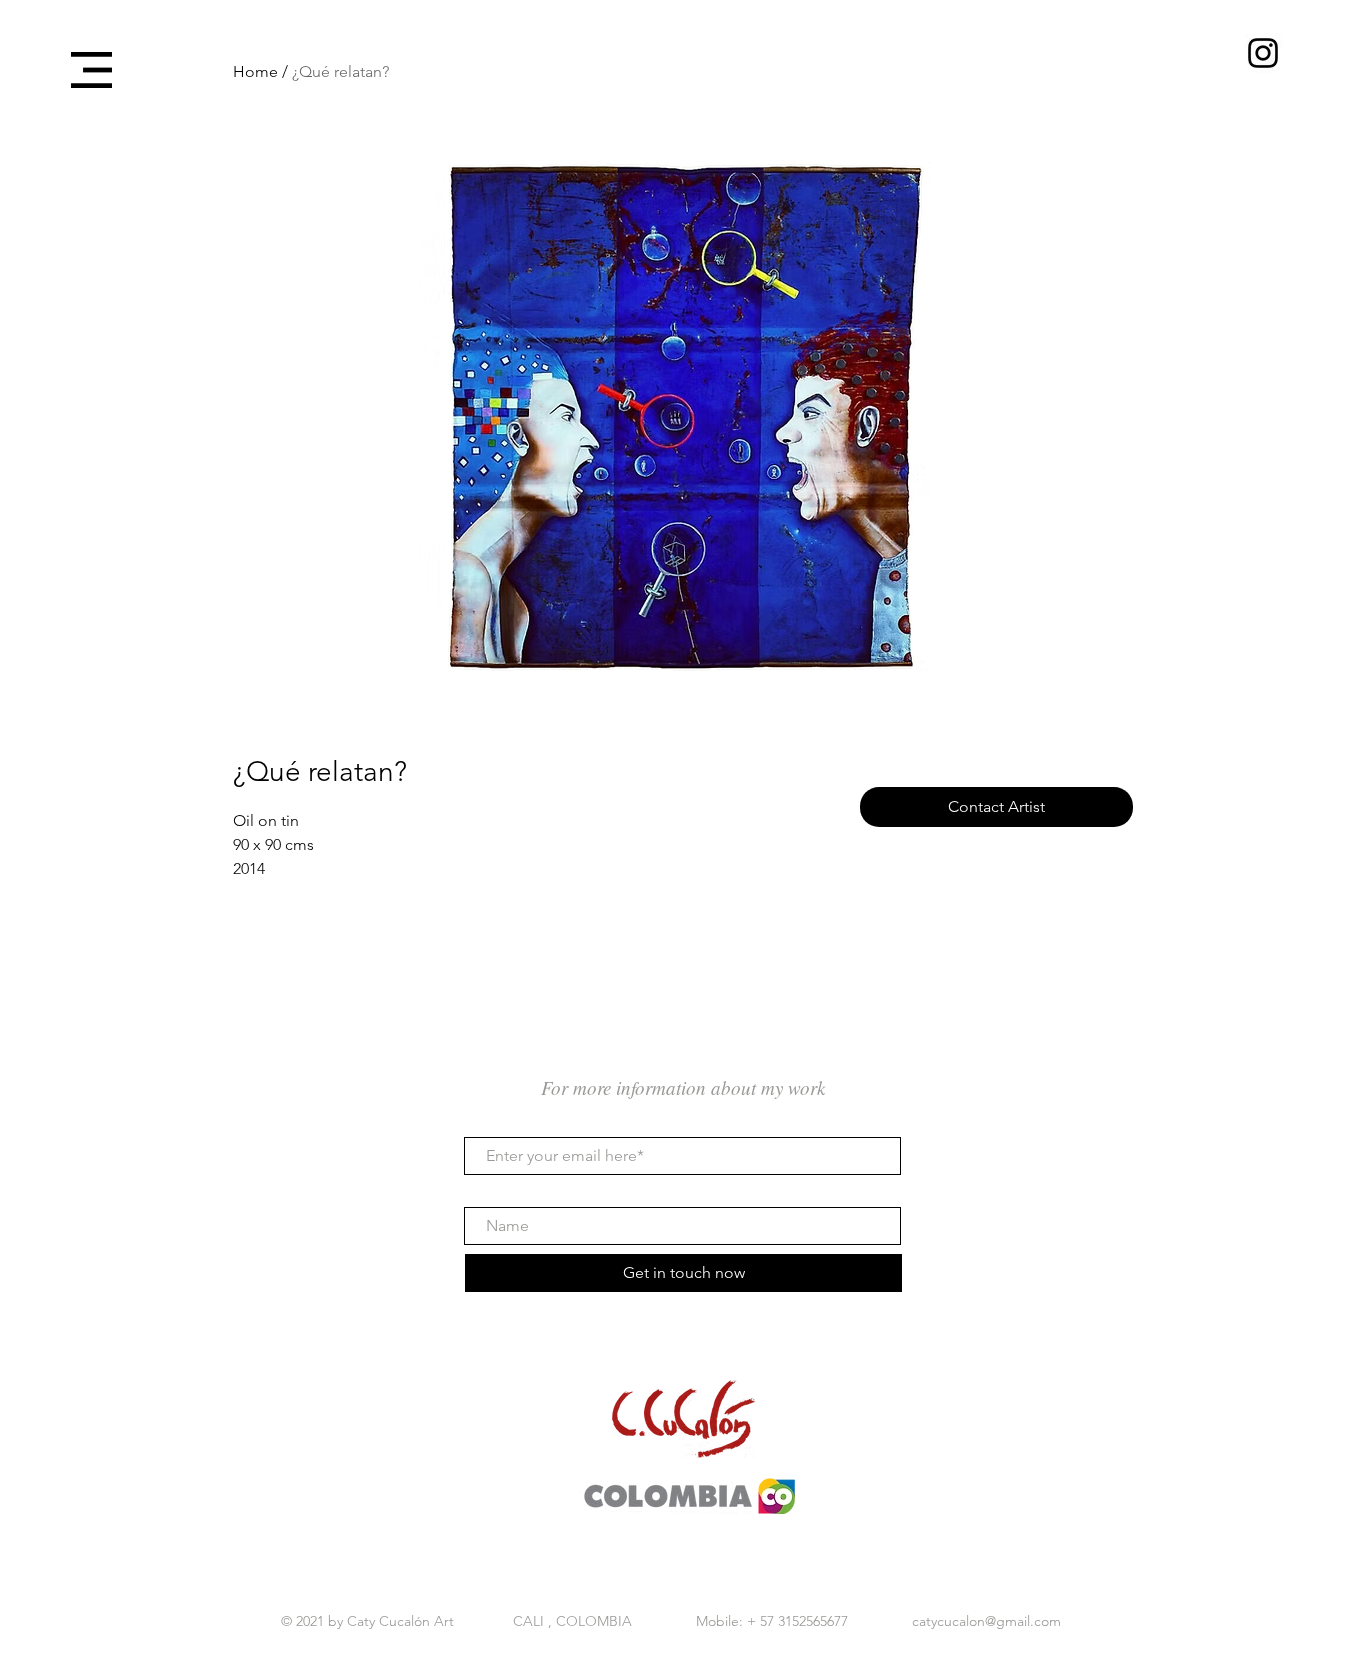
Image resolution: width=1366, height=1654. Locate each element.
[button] (91, 70)
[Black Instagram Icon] (1263, 53)
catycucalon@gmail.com (986, 1621)
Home (255, 71)
